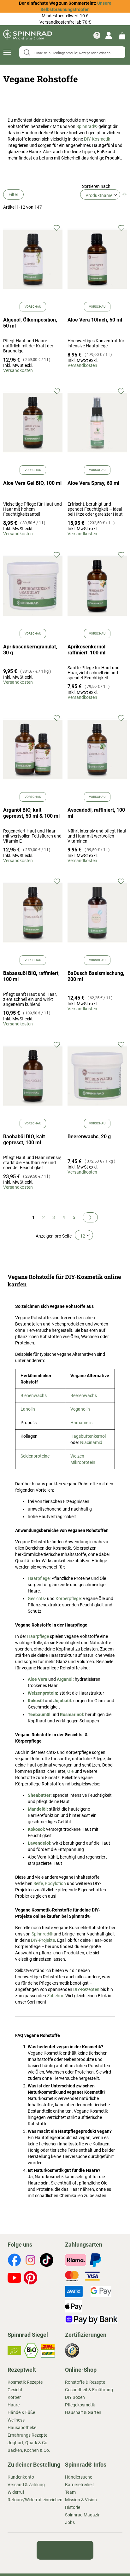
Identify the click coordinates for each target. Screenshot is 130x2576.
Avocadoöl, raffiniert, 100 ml (96, 813)
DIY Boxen (75, 2397)
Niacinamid (91, 1442)
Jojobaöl (62, 1701)
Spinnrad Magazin (83, 2515)
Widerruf (16, 2492)
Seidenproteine (35, 1456)
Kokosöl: (36, 1829)
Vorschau (33, 307)
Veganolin (80, 1409)
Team (70, 2492)
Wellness (16, 2420)
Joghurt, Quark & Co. (28, 2443)
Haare (14, 2405)
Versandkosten (18, 370)
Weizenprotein (42, 1693)
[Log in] (109, 35)
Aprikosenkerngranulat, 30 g (30, 650)
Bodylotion (55, 1883)
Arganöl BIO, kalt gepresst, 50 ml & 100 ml (31, 813)
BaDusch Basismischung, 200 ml (96, 976)
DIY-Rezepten (86, 1989)
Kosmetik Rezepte (25, 2382)
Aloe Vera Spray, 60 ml (93, 483)
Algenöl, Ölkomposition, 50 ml (30, 323)
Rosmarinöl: (72, 1714)
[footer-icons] (14, 2261)
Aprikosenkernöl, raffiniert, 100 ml (87, 650)
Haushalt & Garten (83, 2412)
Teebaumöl (39, 1714)
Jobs (70, 2522)
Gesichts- (37, 1598)
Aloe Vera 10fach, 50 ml (95, 320)
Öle (70, 1771)
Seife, (39, 1883)
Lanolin (28, 1409)
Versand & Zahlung (26, 2485)
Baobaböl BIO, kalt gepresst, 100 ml (24, 1140)
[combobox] (72, 52)
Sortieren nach (96, 186)
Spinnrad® (87, 126)
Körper (14, 2397)
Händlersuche (79, 2477)
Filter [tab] (13, 194)
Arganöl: (65, 1679)
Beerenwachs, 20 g (89, 1137)
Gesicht (15, 2390)
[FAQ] (97, 35)
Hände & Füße (21, 2412)
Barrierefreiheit (80, 2485)
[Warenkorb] (122, 35)
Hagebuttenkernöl (88, 1436)
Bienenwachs (34, 1395)
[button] (57, 228)
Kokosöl (36, 1701)
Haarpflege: (40, 1578)
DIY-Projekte (43, 1940)
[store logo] (28, 35)
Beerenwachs (84, 1395)
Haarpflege (38, 1636)
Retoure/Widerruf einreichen (35, 2500)
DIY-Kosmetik (97, 139)
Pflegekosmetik (80, 2405)
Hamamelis (81, 1423)
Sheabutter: (40, 1795)
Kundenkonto (21, 2477)
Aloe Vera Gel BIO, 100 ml (32, 483)
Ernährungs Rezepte (27, 2435)
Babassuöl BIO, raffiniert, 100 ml (31, 976)
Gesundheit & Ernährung (89, 2390)
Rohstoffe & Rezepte (85, 2382)
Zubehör (55, 1996)
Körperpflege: (69, 1598)
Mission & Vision (81, 2500)
